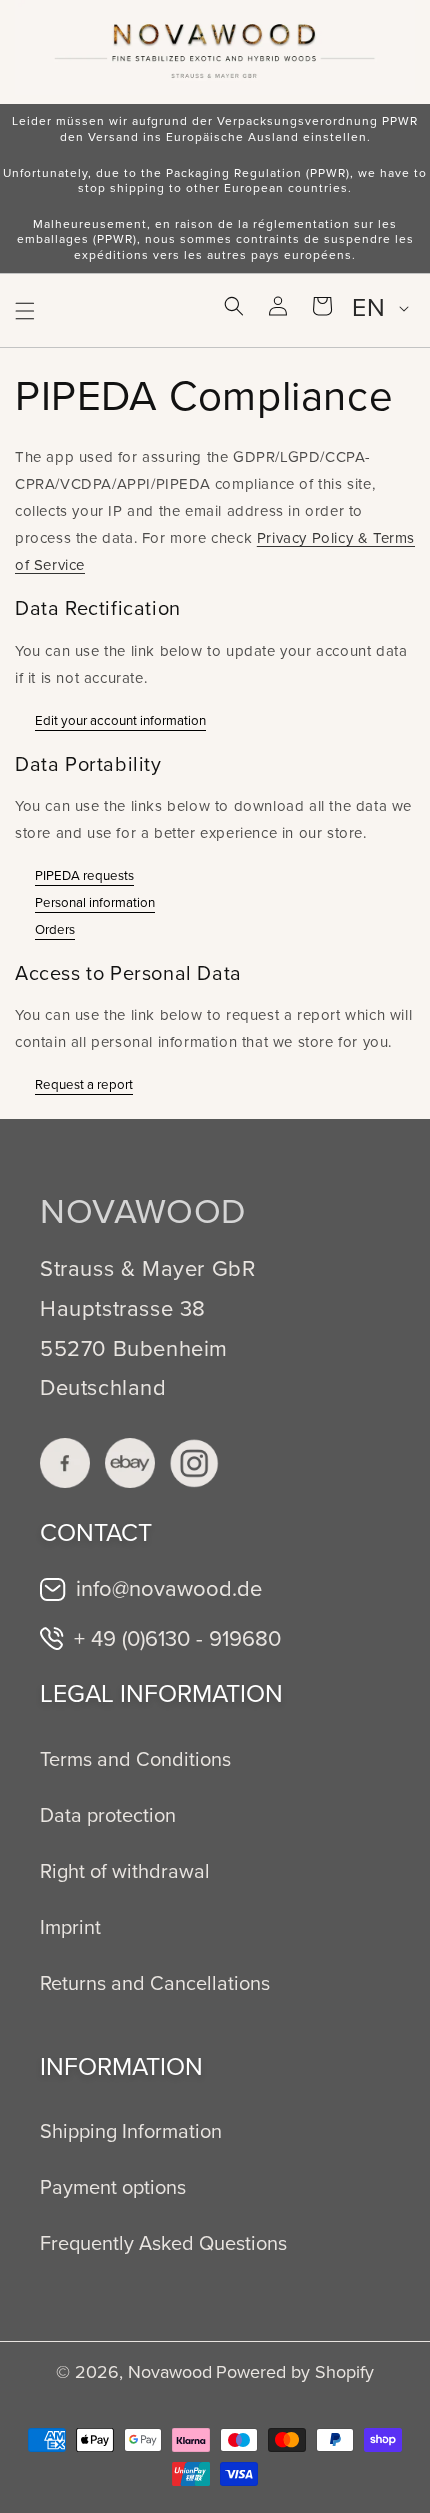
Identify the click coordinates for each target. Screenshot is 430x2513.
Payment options (113, 2187)
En (368, 307)
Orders (55, 929)
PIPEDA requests (84, 875)
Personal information (95, 902)
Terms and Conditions (135, 1759)
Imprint (70, 1927)
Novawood (170, 2372)
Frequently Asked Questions (163, 2243)
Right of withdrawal (125, 1871)
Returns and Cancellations (155, 1983)
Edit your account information (120, 720)
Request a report (84, 1084)
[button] (25, 311)
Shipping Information (131, 2131)
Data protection (108, 1815)
